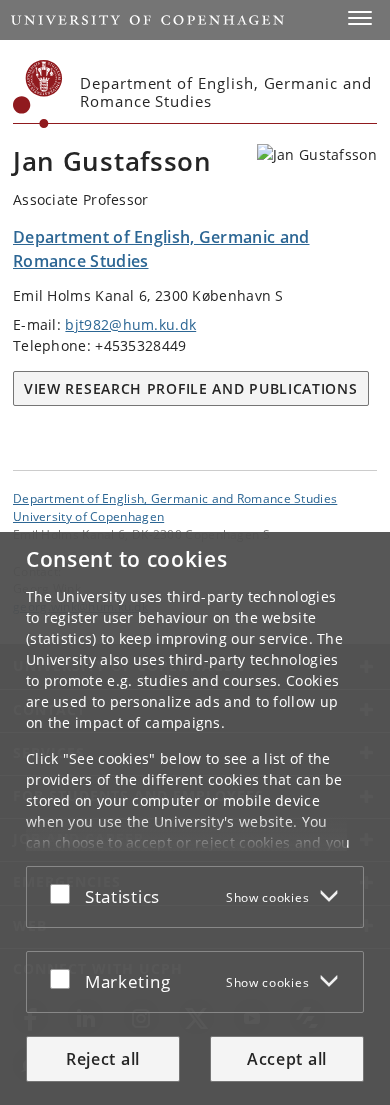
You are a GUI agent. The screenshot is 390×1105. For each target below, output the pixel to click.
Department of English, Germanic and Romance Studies (175, 498)
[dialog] (195, 818)
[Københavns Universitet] (38, 94)
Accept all (287, 1059)
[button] (360, 18)
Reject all (103, 1059)
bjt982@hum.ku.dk (130, 324)
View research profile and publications (191, 388)
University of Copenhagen (88, 516)
